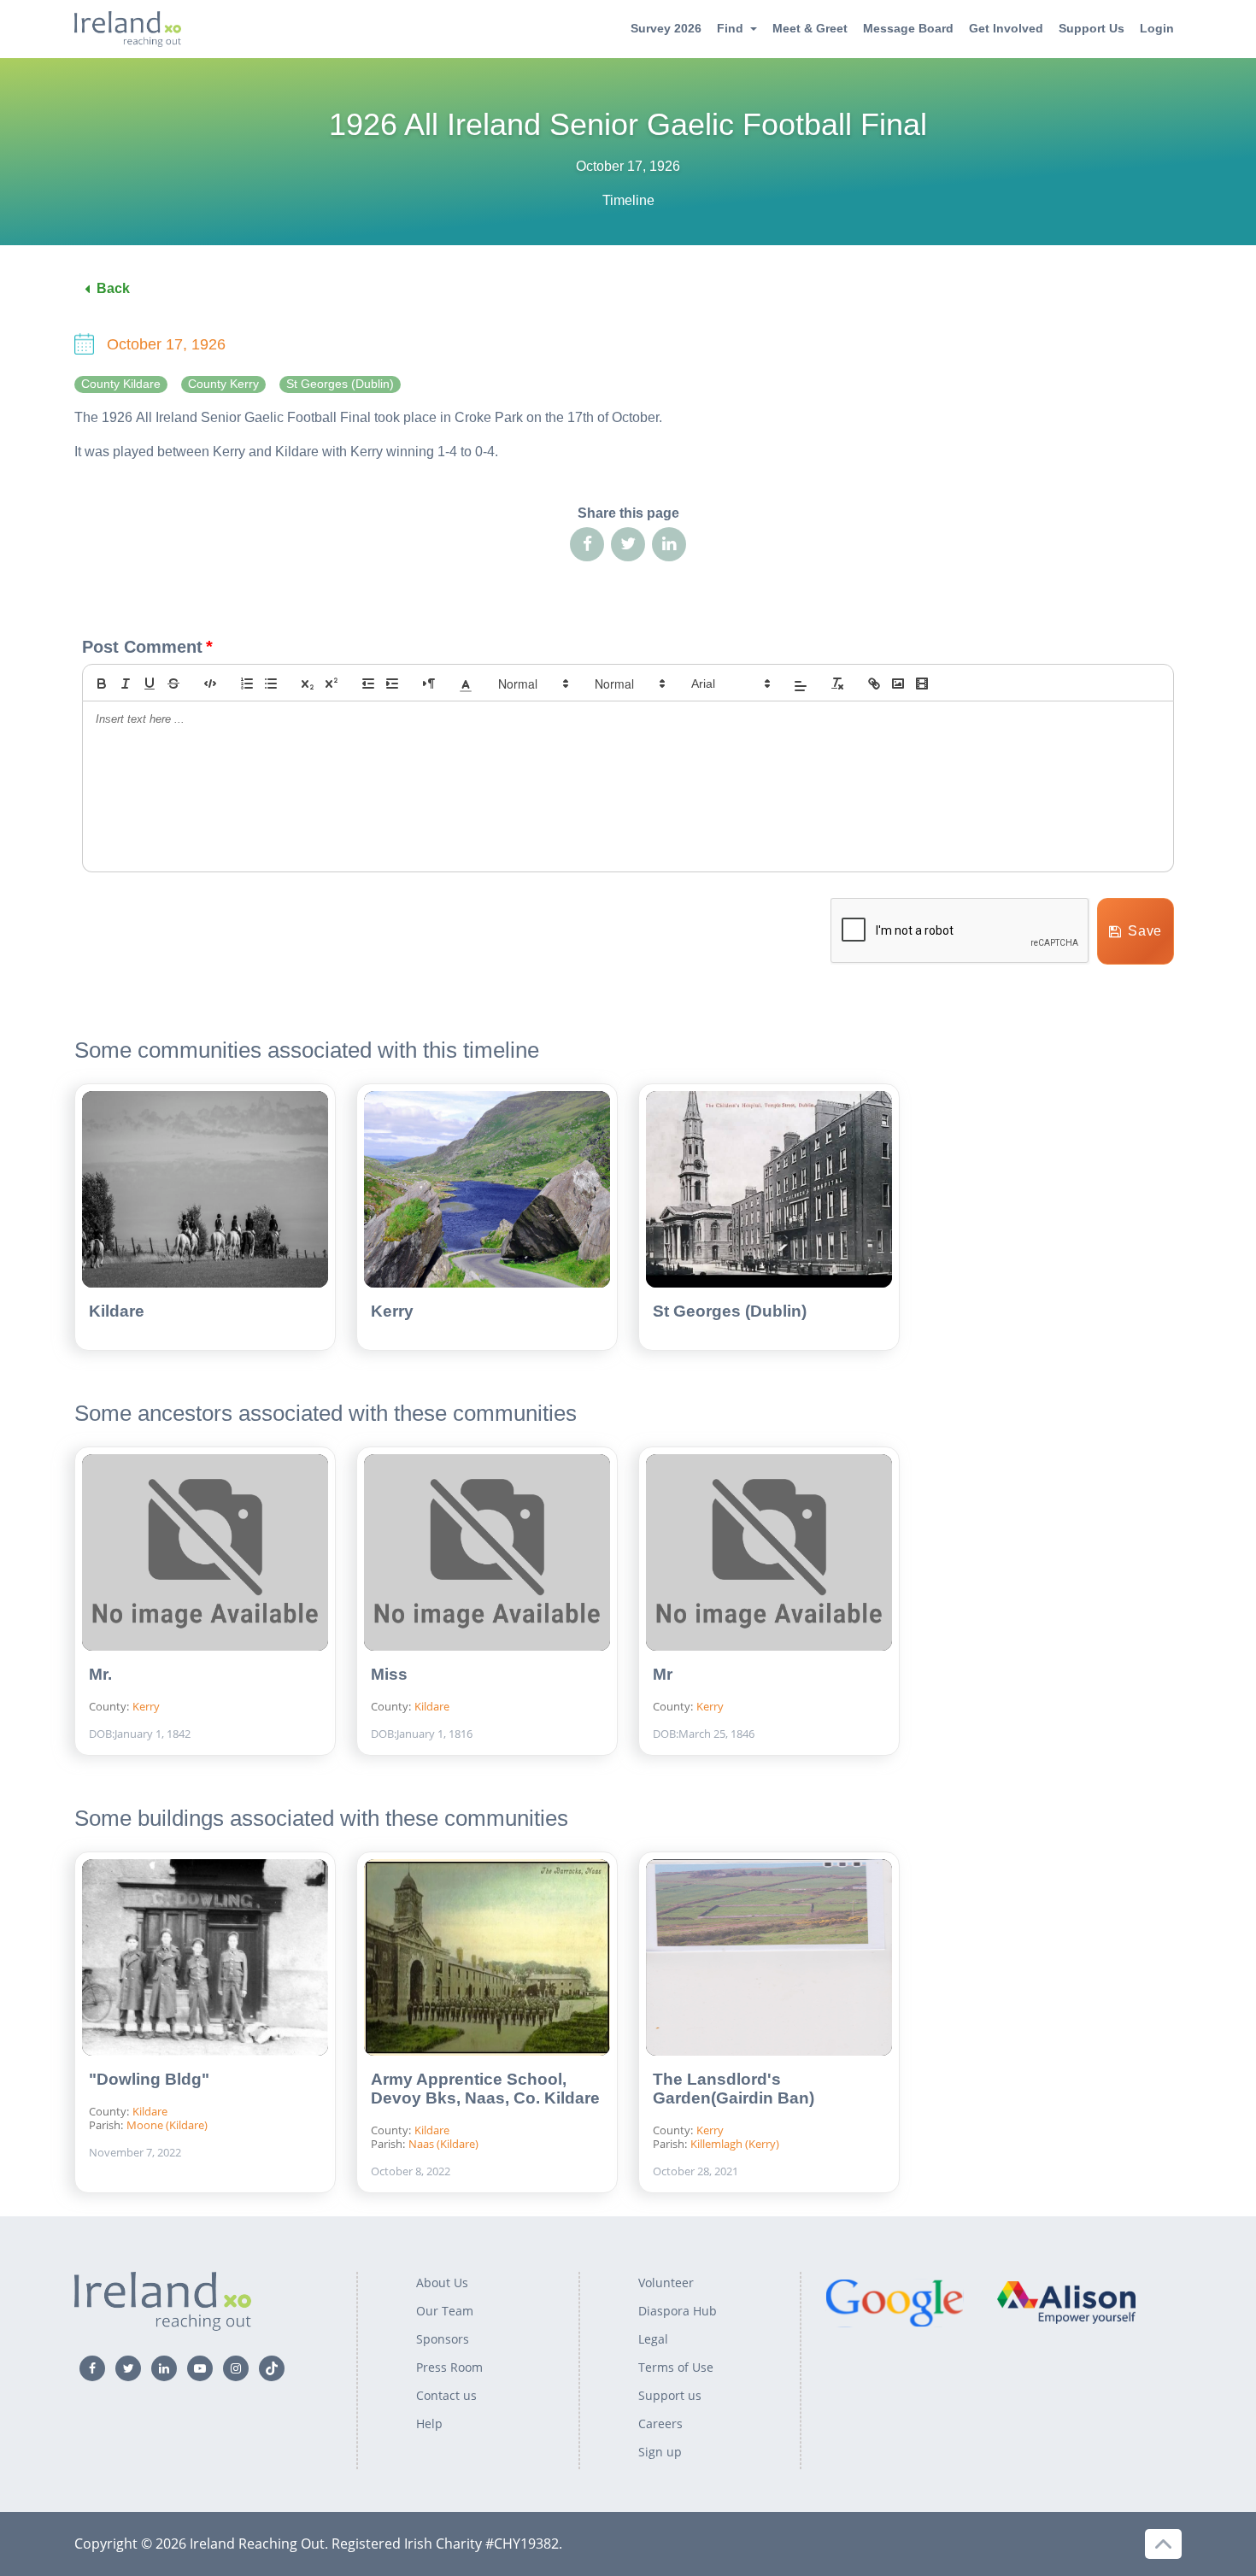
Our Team (445, 2311)
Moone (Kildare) (167, 2125)
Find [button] (730, 28)
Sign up (660, 2452)
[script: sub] (308, 684)
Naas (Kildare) (443, 2144)
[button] (466, 684)
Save (1145, 931)
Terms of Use (676, 2367)
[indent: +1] (392, 684)
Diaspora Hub (678, 2311)
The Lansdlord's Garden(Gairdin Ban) (734, 2089)
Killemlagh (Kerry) (735, 2144)
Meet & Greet (810, 28)
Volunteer (666, 2283)
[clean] (837, 684)
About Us (442, 2283)
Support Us (1092, 28)
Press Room (449, 2367)
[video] (922, 684)
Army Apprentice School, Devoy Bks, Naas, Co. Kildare (485, 2089)
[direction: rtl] (429, 684)
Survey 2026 (666, 28)
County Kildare (121, 384)
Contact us (446, 2395)
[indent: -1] (368, 684)
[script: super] (332, 684)
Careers (660, 2423)
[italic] (126, 684)
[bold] (102, 684)
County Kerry (223, 384)
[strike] (173, 684)
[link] (874, 684)
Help (429, 2423)
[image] (898, 684)
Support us (670, 2395)
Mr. (100, 1674)
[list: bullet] (271, 684)
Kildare (117, 1311)
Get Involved (1006, 28)
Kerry (392, 1311)
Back (113, 288)
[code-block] (210, 684)
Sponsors (443, 2339)
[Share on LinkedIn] (669, 544)
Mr (663, 1674)
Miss (389, 1674)
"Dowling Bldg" (149, 2079)
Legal (653, 2339)
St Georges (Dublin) (340, 384)
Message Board (908, 28)
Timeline (628, 200)
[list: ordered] (247, 684)
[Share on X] (628, 544)
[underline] (150, 684)
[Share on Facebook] (587, 544)
